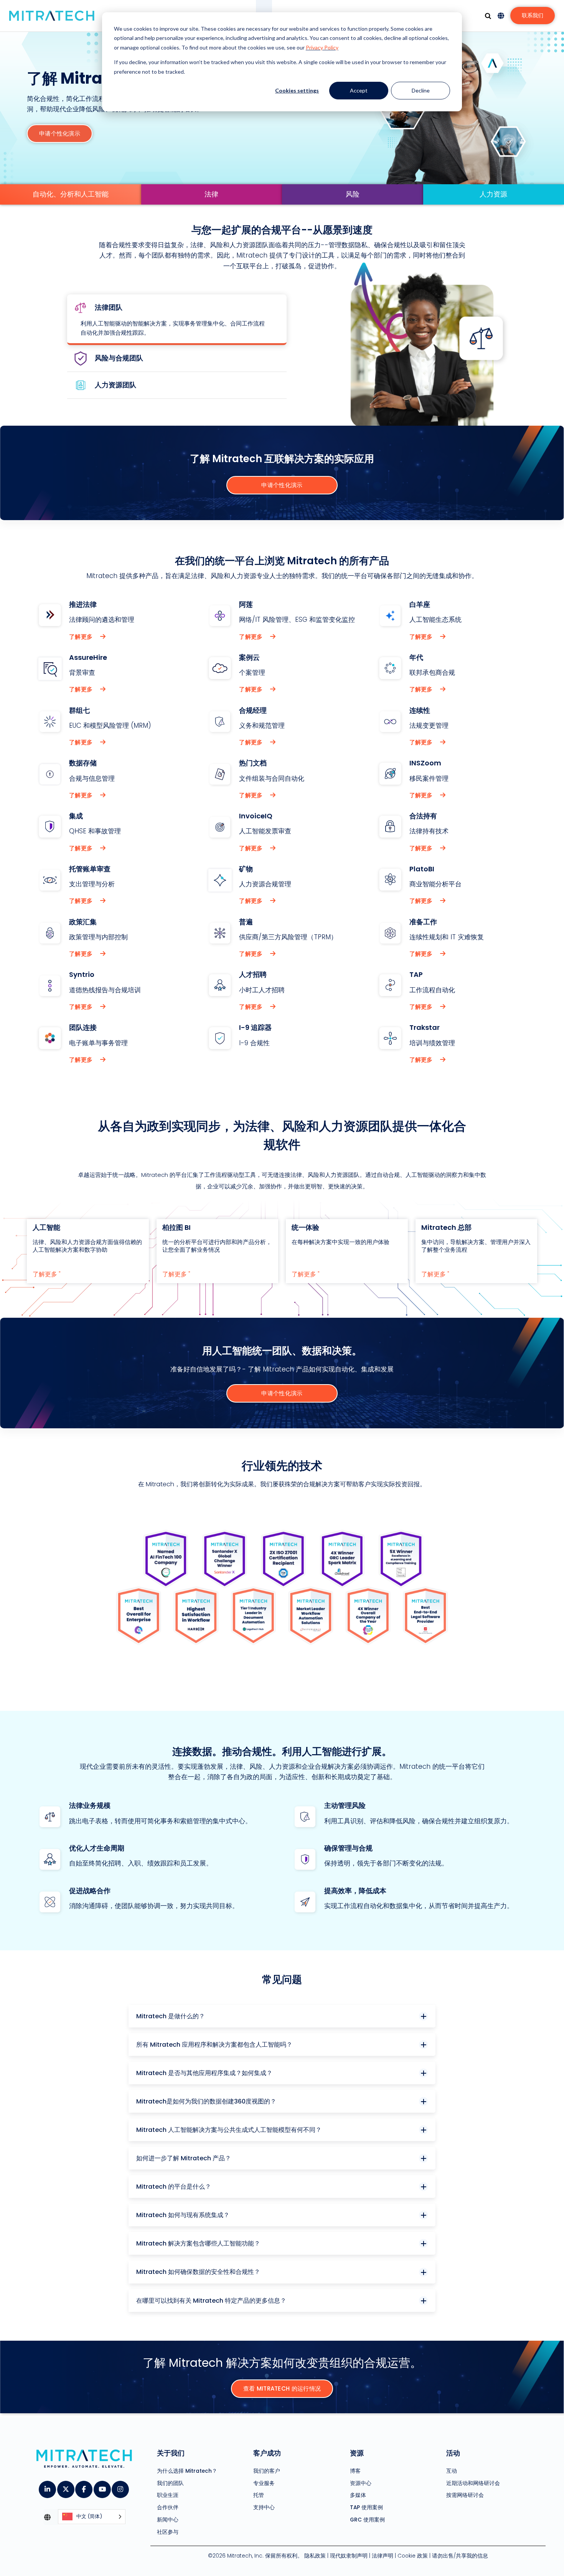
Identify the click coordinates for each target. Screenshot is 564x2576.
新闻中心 (168, 2519)
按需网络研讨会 (465, 2495)
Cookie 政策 (413, 2556)
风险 (353, 194)
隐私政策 (315, 2556)
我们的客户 (267, 2471)
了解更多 (82, 637)
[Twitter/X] (65, 2487)
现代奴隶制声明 (349, 2556)
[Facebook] (83, 2487)
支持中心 (264, 2507)
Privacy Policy (322, 47)
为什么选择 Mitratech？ (187, 2471)
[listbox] (92, 2517)
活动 (453, 2453)
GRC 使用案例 (367, 2519)
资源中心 (361, 2483)
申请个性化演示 (60, 133)
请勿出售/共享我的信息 (460, 2556)
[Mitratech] (52, 16)
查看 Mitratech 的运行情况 (282, 2388)
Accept (359, 90)
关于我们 (171, 2453)
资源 (357, 2453)
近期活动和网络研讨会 (473, 2483)
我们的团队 (170, 2483)
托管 (259, 2495)
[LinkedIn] (47, 2487)
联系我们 (533, 15)
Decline (421, 90)
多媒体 (358, 2495)
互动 (452, 2471)
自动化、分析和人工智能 (71, 194)
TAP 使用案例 (366, 2507)
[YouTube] (102, 2487)
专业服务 (264, 2483)
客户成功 (267, 2453)
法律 (211, 194)
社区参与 (168, 2532)
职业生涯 (168, 2495)
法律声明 (383, 2556)
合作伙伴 (168, 2507)
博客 (355, 2471)
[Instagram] (120, 2487)
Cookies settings (297, 90)
